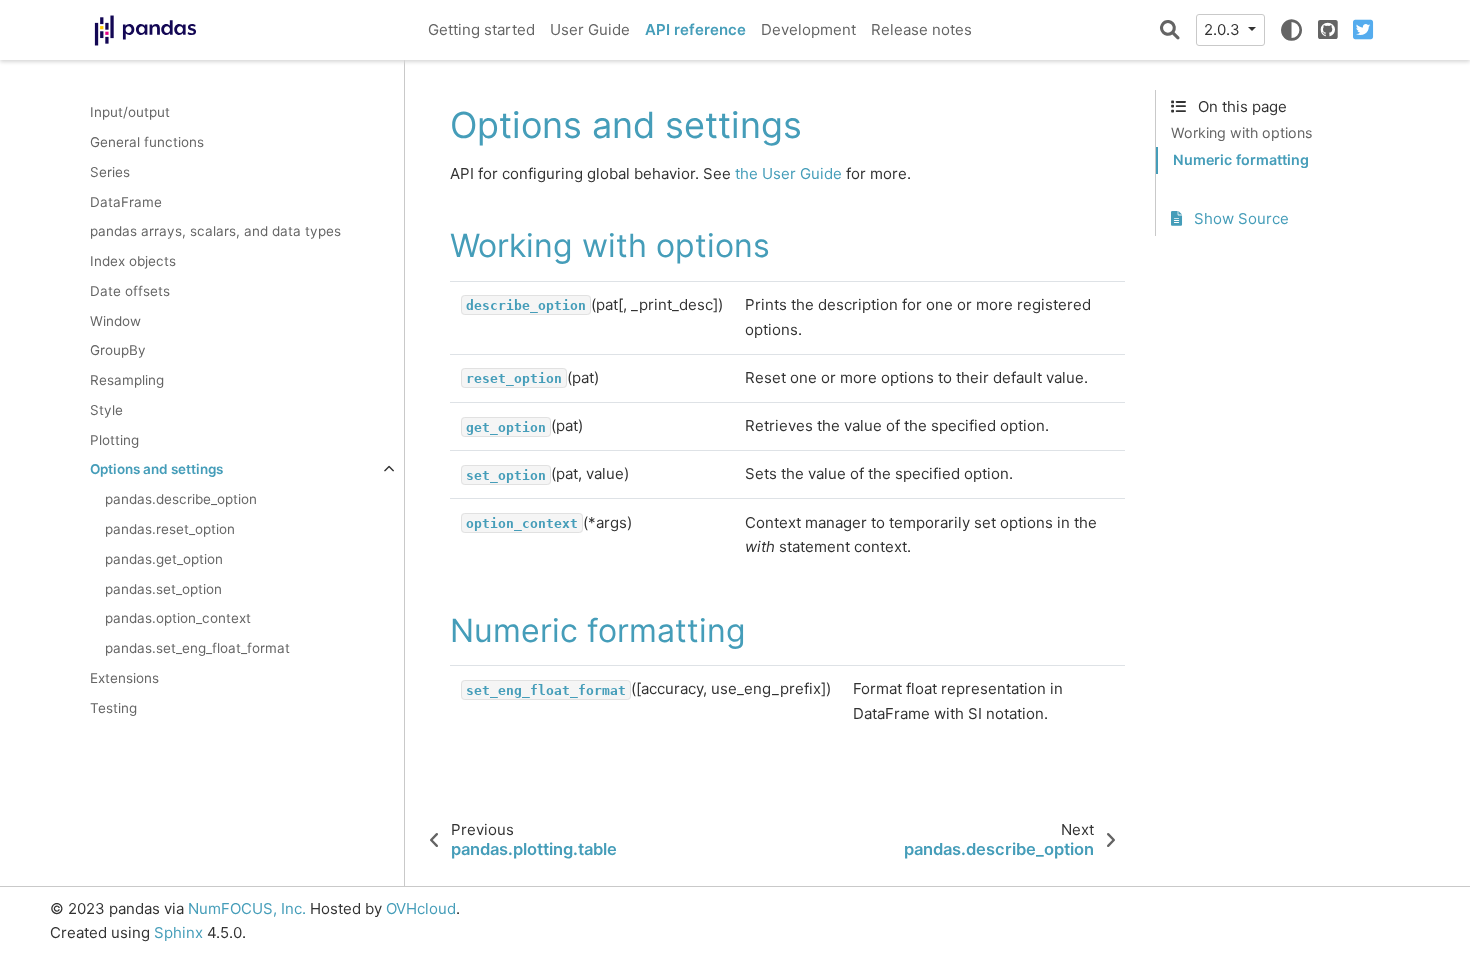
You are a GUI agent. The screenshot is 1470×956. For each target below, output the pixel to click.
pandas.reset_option (170, 529)
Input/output (130, 112)
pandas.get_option (164, 559)
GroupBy (118, 350)
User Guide (590, 29)
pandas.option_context (178, 618)
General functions (147, 142)
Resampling (127, 380)
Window (115, 321)
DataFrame (126, 202)
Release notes (921, 29)
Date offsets (130, 291)
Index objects (133, 261)
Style (106, 410)
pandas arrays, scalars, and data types (215, 231)
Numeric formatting (1241, 159)
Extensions (124, 678)
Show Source (1239, 218)
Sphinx (178, 932)
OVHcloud (421, 908)
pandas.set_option (163, 589)
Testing (113, 708)
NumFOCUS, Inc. (247, 908)
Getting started (481, 29)
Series (110, 172)
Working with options (1241, 132)
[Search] (1170, 30)
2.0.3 (1224, 29)
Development (808, 29)
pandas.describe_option (181, 499)
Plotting (114, 440)
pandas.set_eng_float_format (197, 648)
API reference (695, 29)
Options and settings (156, 469)
